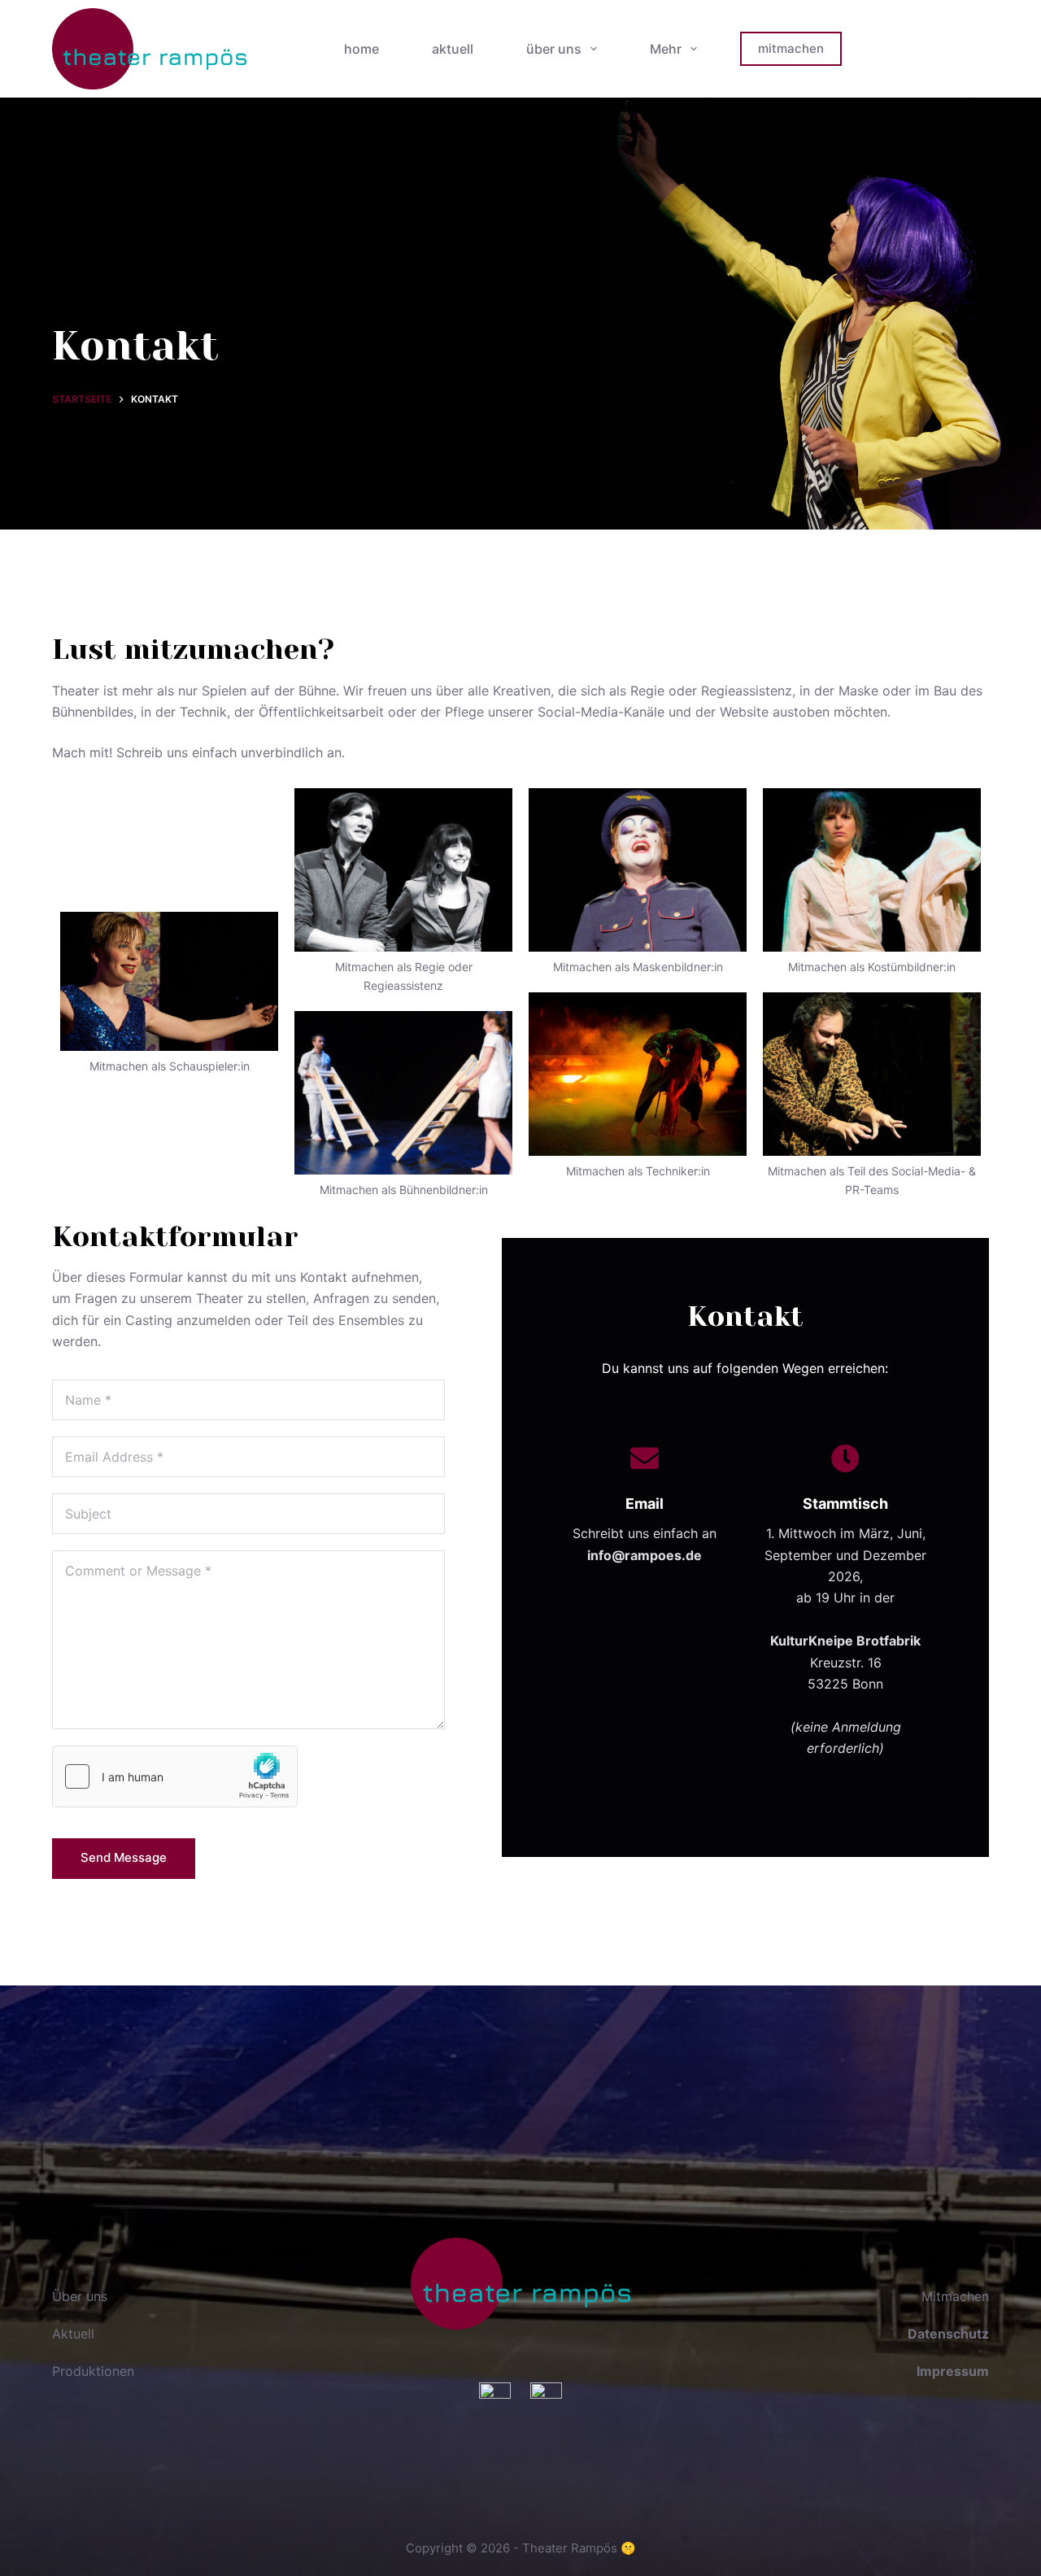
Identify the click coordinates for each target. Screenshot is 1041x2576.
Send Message (124, 1857)
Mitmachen (955, 2296)
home (362, 49)
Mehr (666, 49)
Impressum (953, 2371)
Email (645, 1504)
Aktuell (73, 2334)
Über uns (80, 2296)
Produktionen (93, 2371)
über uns (554, 49)
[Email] (645, 1458)
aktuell (453, 49)
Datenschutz (948, 2334)
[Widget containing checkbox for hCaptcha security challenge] (175, 1776)
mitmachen (791, 48)
